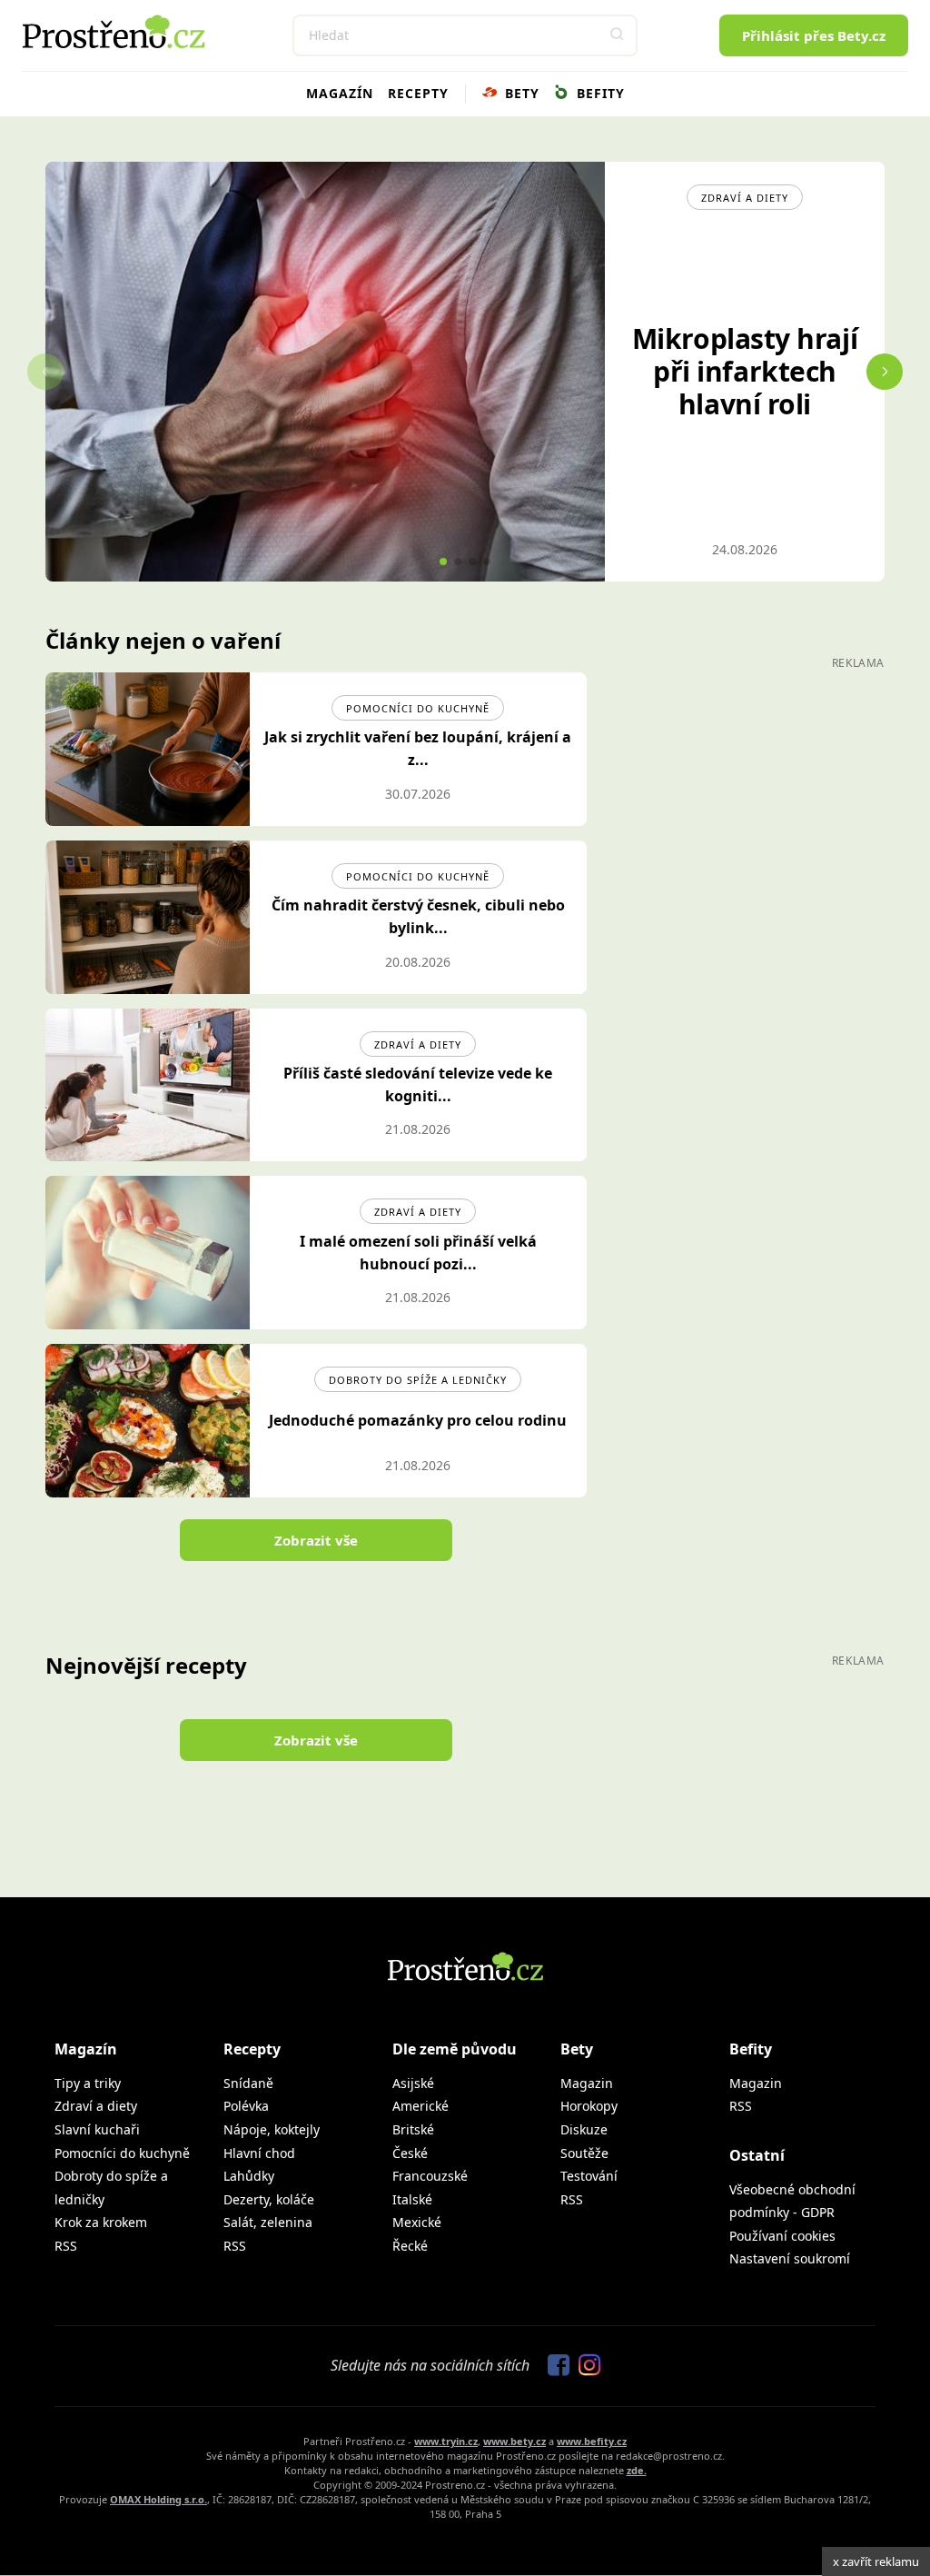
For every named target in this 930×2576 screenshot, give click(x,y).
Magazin (587, 2083)
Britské (413, 2129)
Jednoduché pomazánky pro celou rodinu (418, 1420)
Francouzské (430, 2176)
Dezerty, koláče (269, 2199)
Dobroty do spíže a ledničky (418, 1380)
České (410, 2153)
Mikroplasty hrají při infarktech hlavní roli (745, 371)
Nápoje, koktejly (272, 2129)
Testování (589, 2176)
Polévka (246, 2106)
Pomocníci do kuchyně (418, 708)
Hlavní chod (259, 2153)
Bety (520, 93)
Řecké (410, 2246)
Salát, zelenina (268, 2222)
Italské (412, 2199)
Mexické (417, 2222)
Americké (420, 2106)
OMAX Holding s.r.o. (158, 2499)
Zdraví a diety (418, 1044)
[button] (617, 35)
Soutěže (584, 2153)
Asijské (413, 2083)
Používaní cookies (782, 2236)
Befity (599, 93)
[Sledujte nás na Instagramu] (585, 2366)
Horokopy (589, 2106)
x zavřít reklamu (876, 2561)
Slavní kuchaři (97, 2129)
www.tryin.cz (446, 2441)
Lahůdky (249, 2176)
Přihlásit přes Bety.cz (814, 35)
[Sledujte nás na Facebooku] (554, 2366)
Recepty (418, 93)
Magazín (340, 93)
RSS (66, 2246)
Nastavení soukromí (790, 2258)
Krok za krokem (101, 2222)
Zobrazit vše (316, 1540)
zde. (637, 2470)
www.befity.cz (592, 2441)
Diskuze (584, 2129)
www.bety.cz (514, 2441)
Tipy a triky (88, 2083)
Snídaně (248, 2083)
